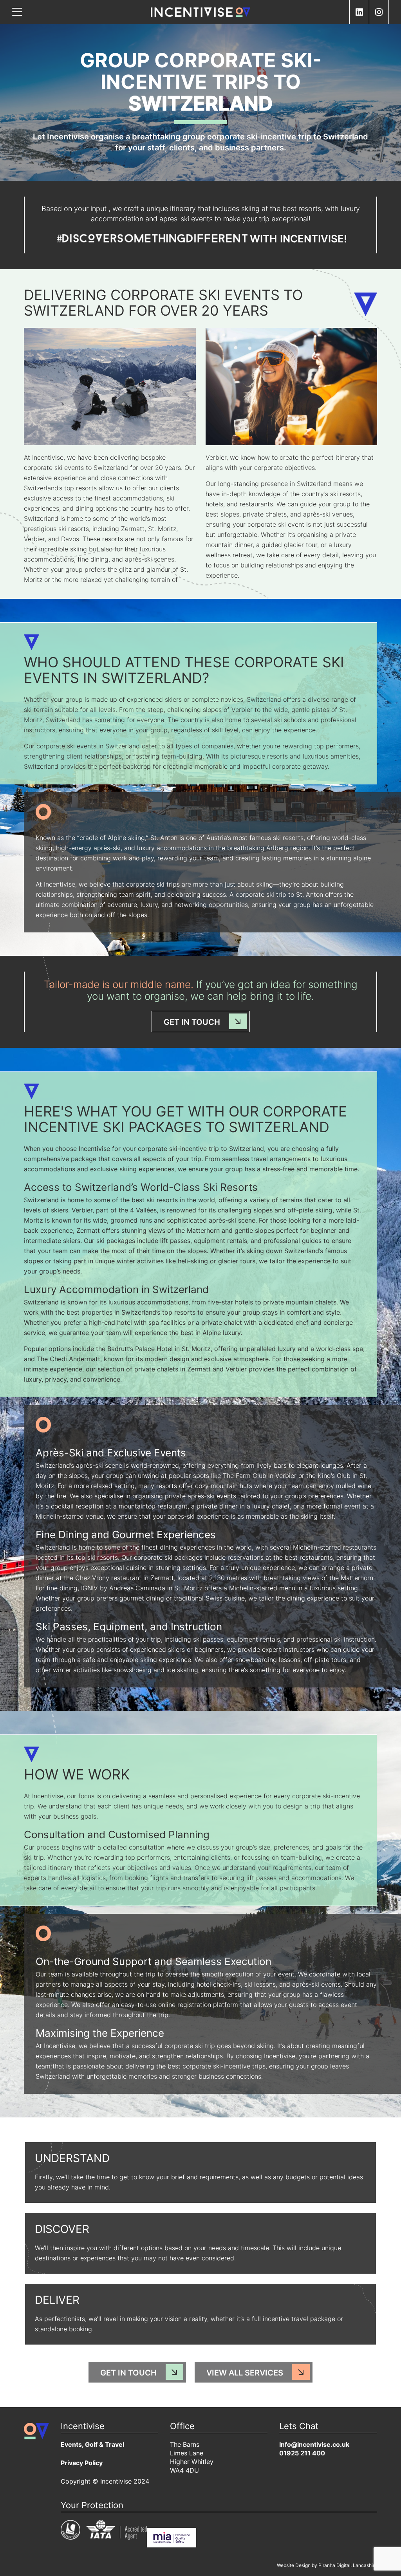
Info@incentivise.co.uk (314, 2445)
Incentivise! (313, 240)
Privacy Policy (82, 2464)
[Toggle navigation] (17, 12)
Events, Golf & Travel (92, 2445)
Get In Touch (128, 2374)
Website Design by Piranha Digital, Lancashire (327, 2566)
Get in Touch (192, 1023)
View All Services (245, 2374)
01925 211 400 (302, 2454)
